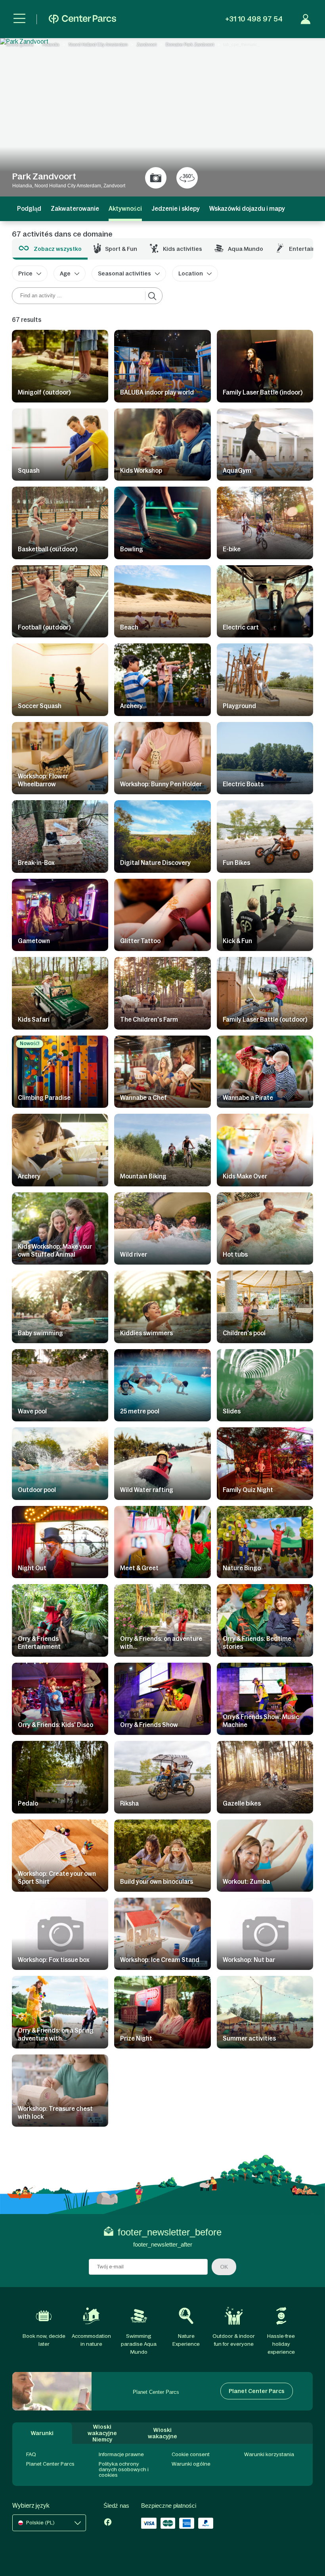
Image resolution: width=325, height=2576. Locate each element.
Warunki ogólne (191, 2464)
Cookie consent (191, 2454)
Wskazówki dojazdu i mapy (247, 209)
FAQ (31, 2454)
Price (25, 273)
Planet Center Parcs (50, 2464)
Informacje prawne (121, 2454)
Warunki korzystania (269, 2454)
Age (65, 273)
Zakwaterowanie (75, 209)
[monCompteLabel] (306, 19)
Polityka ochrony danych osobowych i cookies (124, 2469)
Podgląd (29, 209)
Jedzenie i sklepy (176, 209)
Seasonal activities (124, 273)
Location (191, 273)
